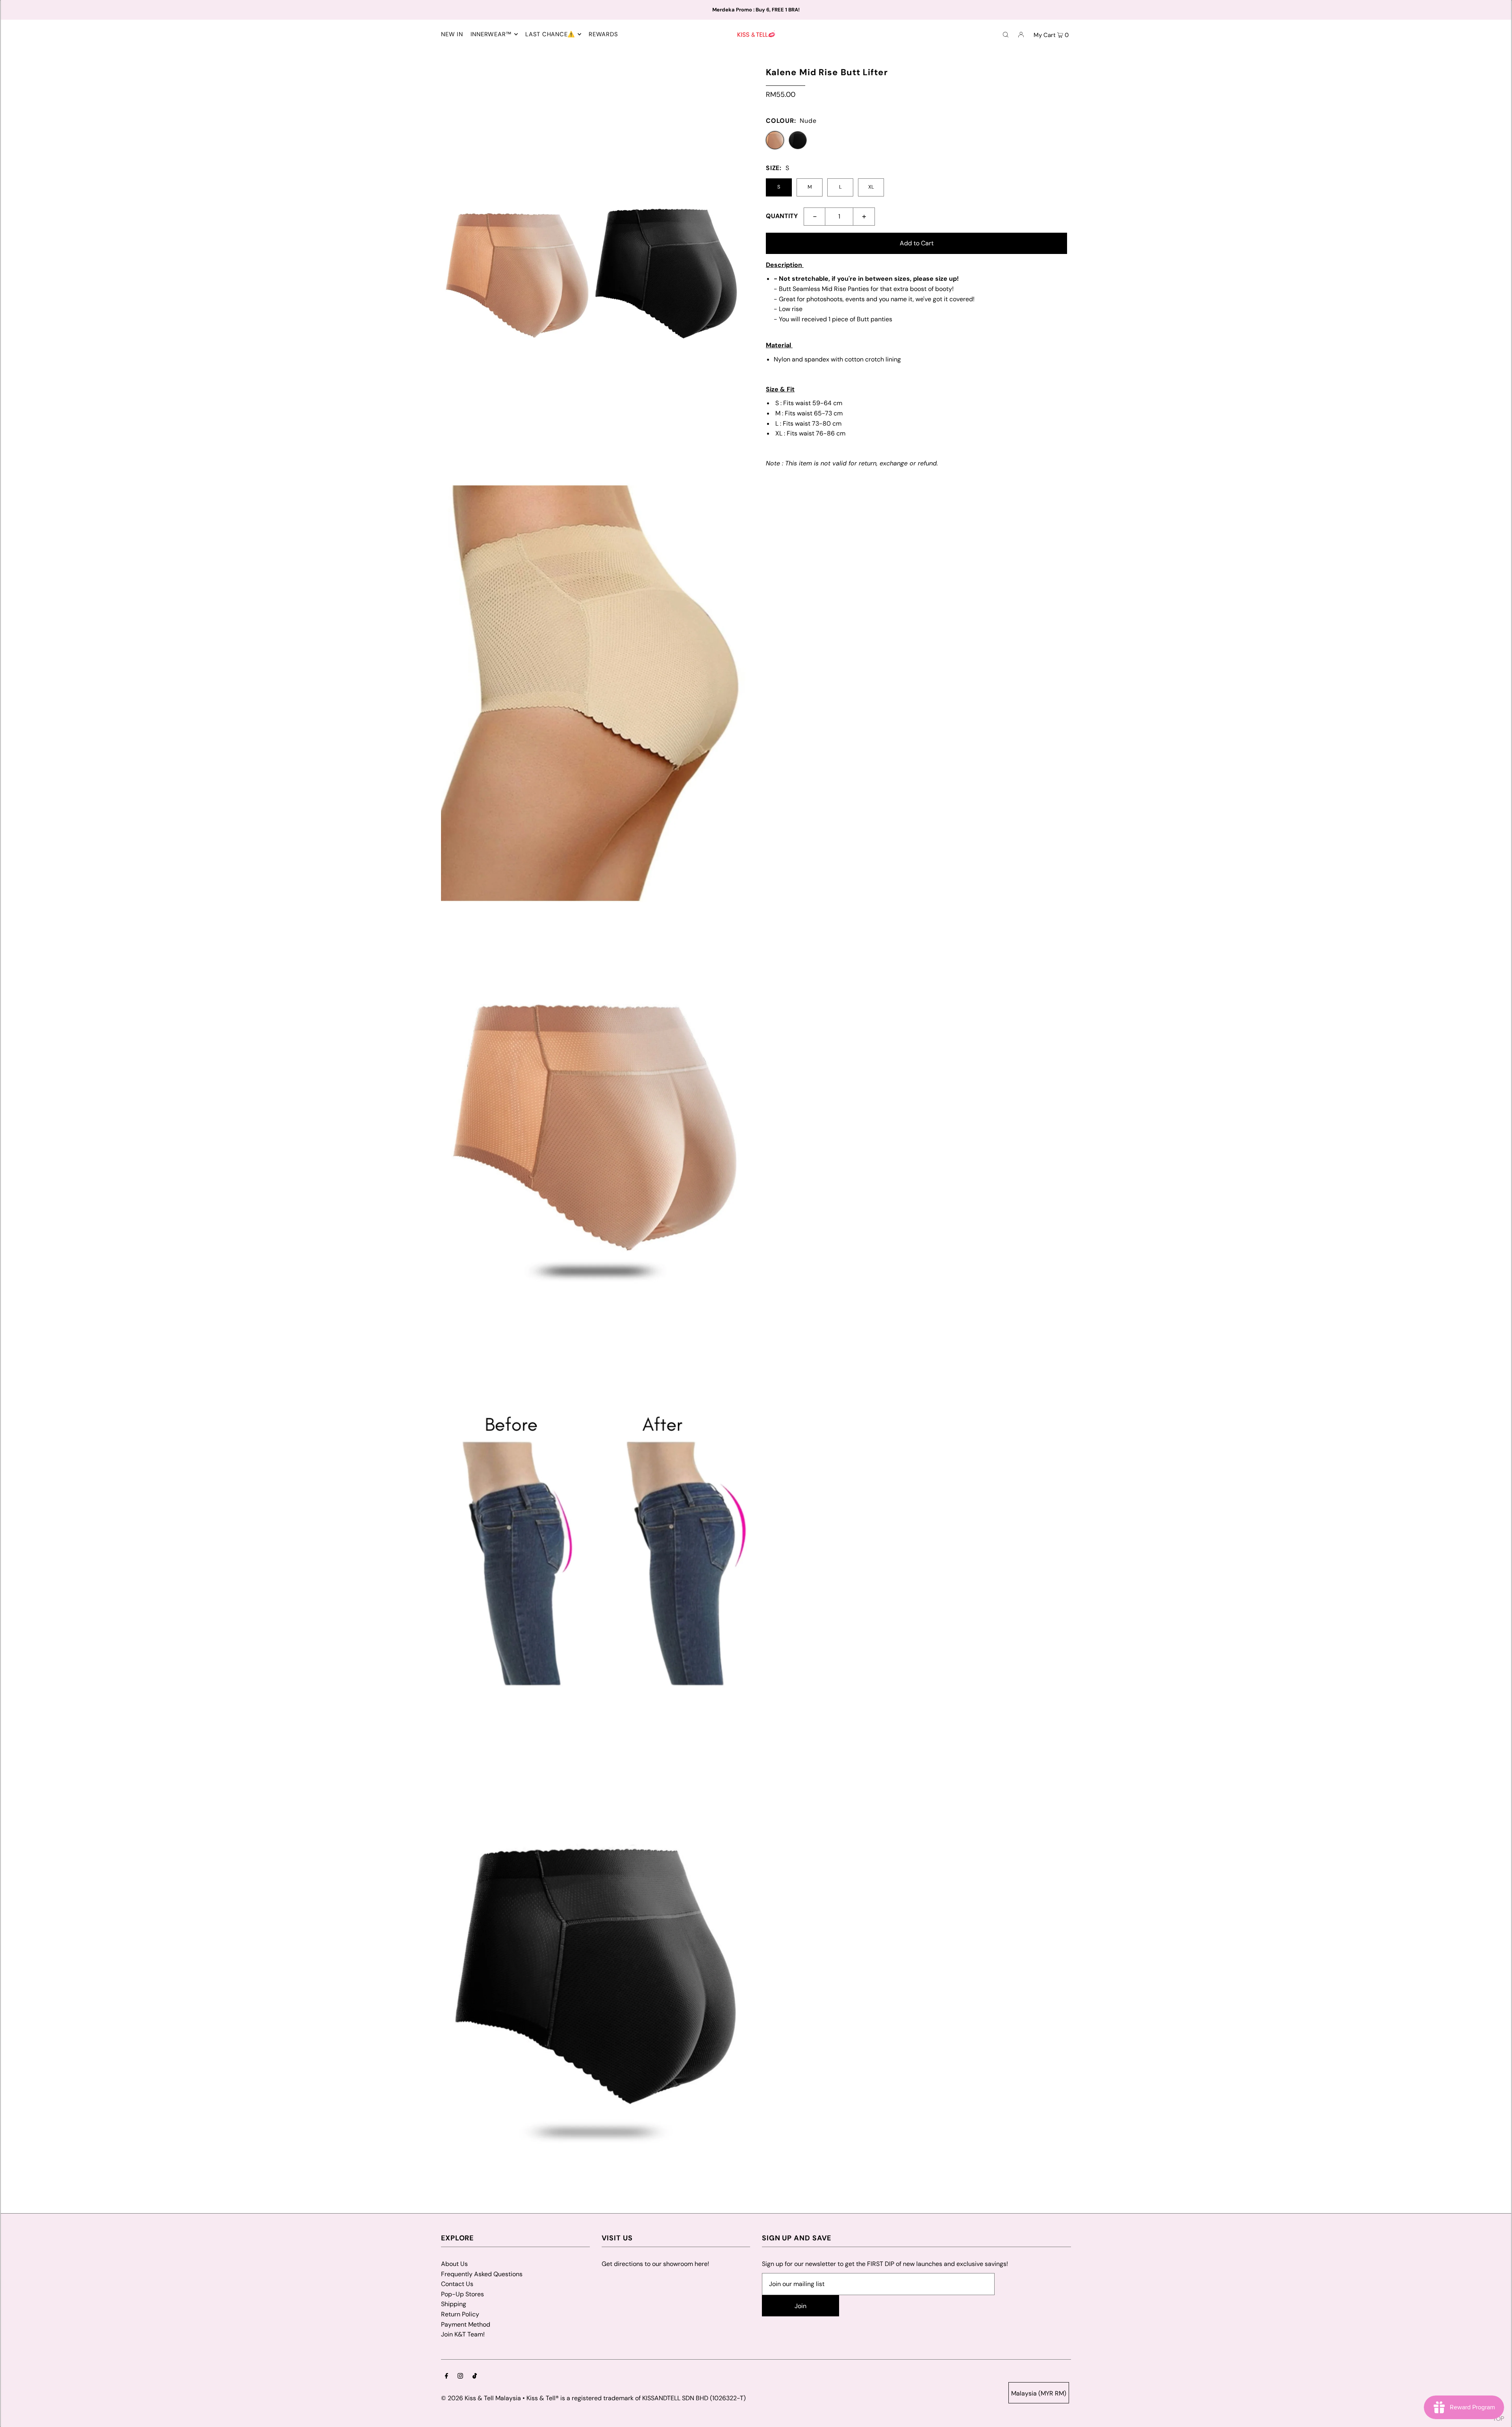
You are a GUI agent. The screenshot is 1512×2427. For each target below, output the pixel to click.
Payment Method (466, 2324)
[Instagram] (460, 2377)
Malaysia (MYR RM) (1039, 2393)
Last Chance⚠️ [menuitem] (550, 34)
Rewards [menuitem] (603, 34)
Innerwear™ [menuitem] (491, 34)
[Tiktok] (475, 2377)
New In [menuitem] (452, 34)
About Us (454, 2264)
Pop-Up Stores (462, 2294)
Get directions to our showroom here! (655, 2264)
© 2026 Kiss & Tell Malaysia (481, 2398)
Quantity (782, 216)
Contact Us (457, 2284)
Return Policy (460, 2314)
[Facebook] (447, 2377)
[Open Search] (1006, 34)
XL (871, 187)
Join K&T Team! (463, 2334)
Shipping (454, 2304)
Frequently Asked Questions (482, 2274)
